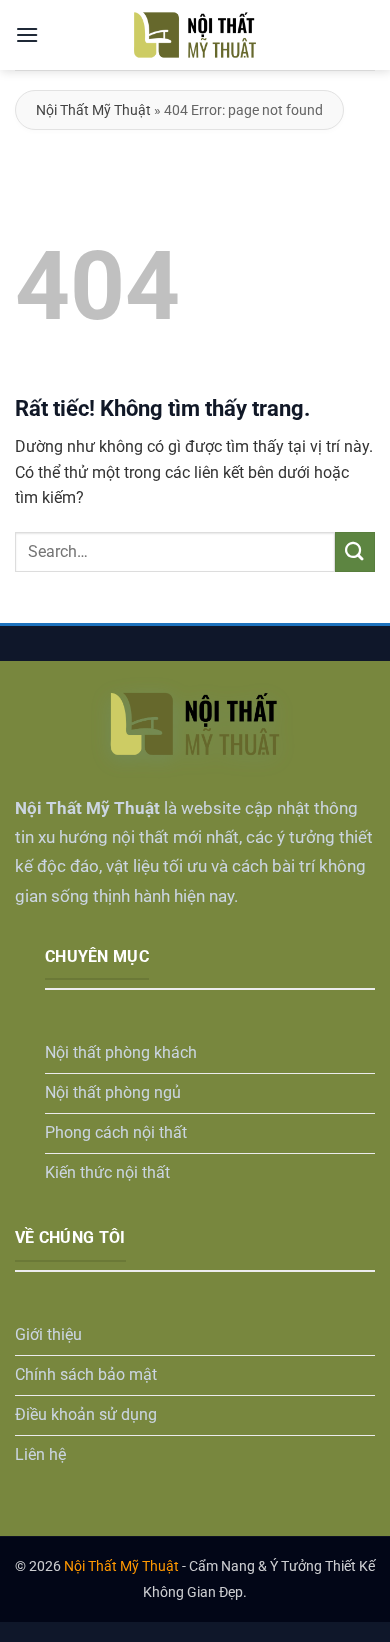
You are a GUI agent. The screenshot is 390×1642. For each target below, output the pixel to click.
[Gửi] (355, 551)
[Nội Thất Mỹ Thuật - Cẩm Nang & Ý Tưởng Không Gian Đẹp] (195, 35)
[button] (27, 34)
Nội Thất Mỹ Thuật (93, 110)
